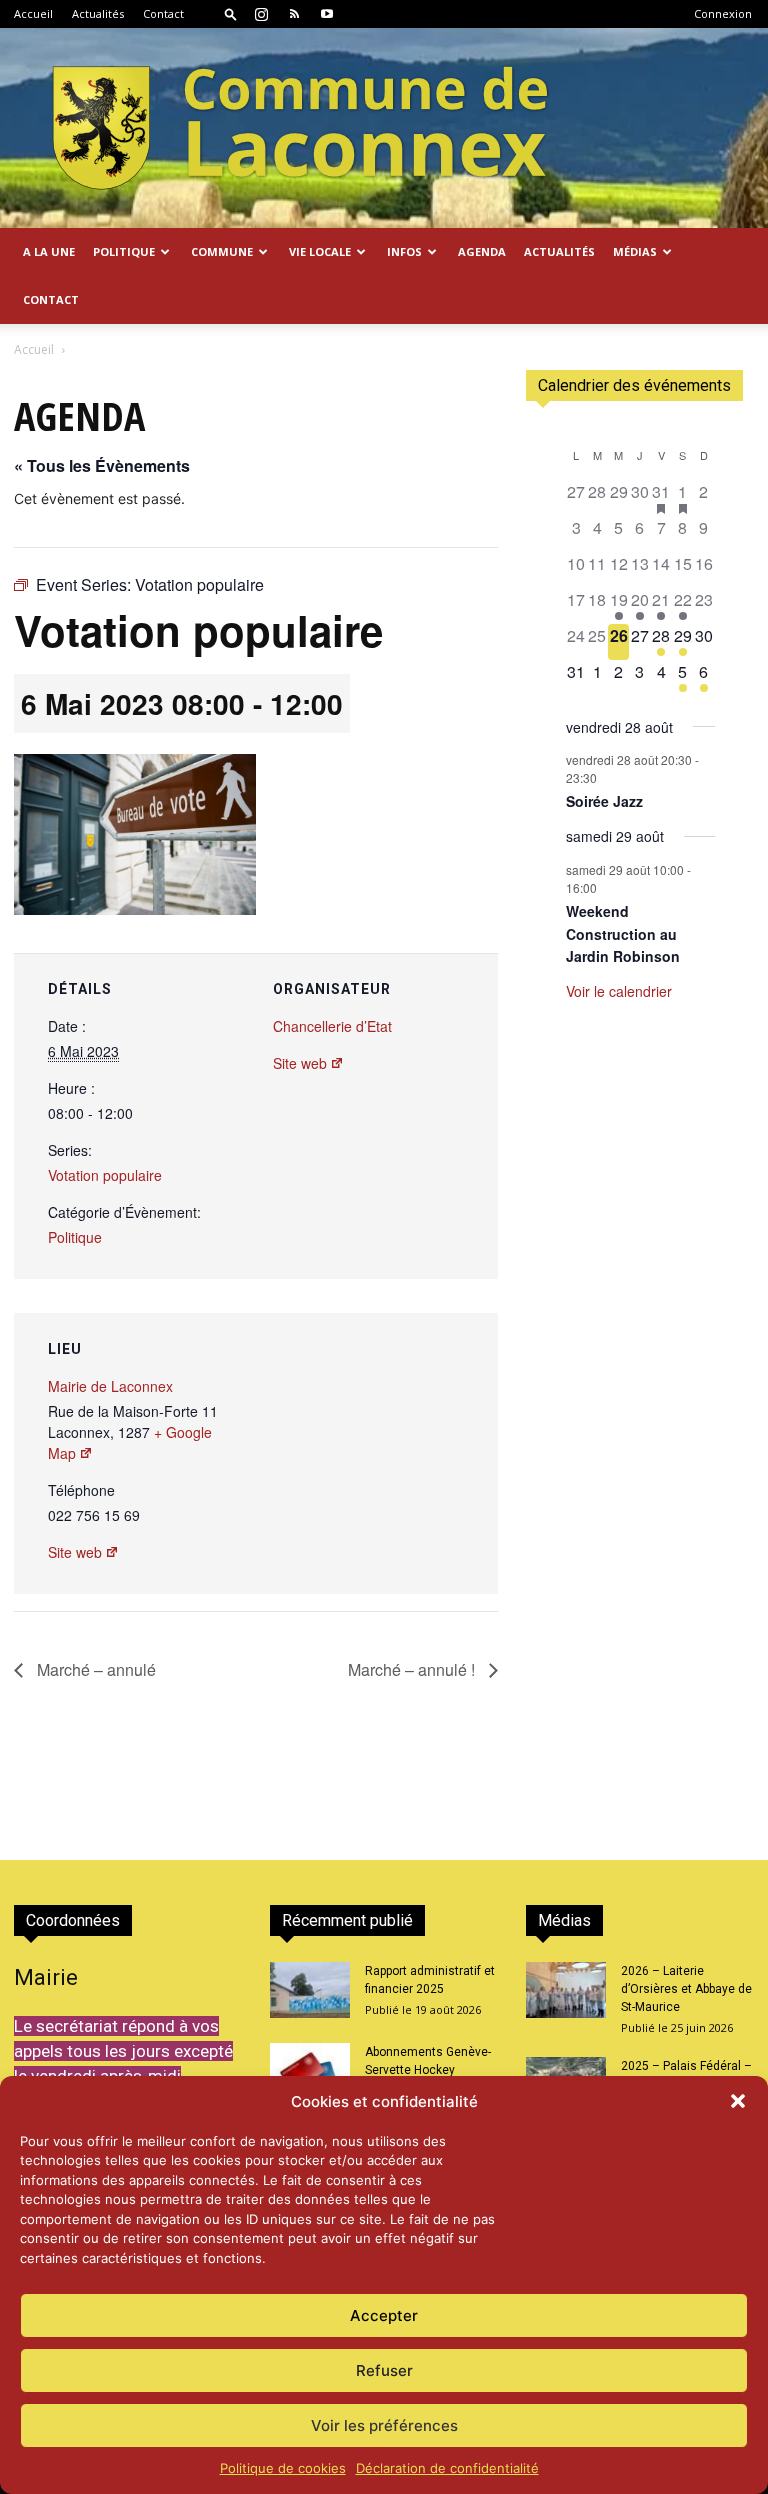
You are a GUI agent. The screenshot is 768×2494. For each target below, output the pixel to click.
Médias (635, 251)
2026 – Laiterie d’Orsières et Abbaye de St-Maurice (686, 1989)
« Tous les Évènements (102, 465)
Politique (75, 1237)
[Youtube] (327, 14)
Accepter (384, 2315)
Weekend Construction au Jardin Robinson (623, 933)
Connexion (723, 13)
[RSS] (294, 14)
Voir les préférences (384, 2425)
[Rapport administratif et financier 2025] (310, 1990)
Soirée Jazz (604, 801)
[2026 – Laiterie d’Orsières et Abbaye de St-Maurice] (566, 1990)
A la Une (49, 251)
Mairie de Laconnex (110, 1386)
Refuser (384, 2370)
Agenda (482, 251)
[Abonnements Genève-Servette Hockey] (310, 2071)
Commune (222, 251)
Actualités (98, 13)
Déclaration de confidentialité (447, 2468)
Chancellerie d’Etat (332, 1026)
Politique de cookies (283, 2468)
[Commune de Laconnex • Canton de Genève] (300, 128)
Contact (163, 13)
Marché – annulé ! (413, 1669)
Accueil (33, 13)
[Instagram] (261, 14)
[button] (738, 2101)
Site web (300, 1063)
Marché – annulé (94, 1669)
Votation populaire (105, 1175)
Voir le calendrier (619, 991)
